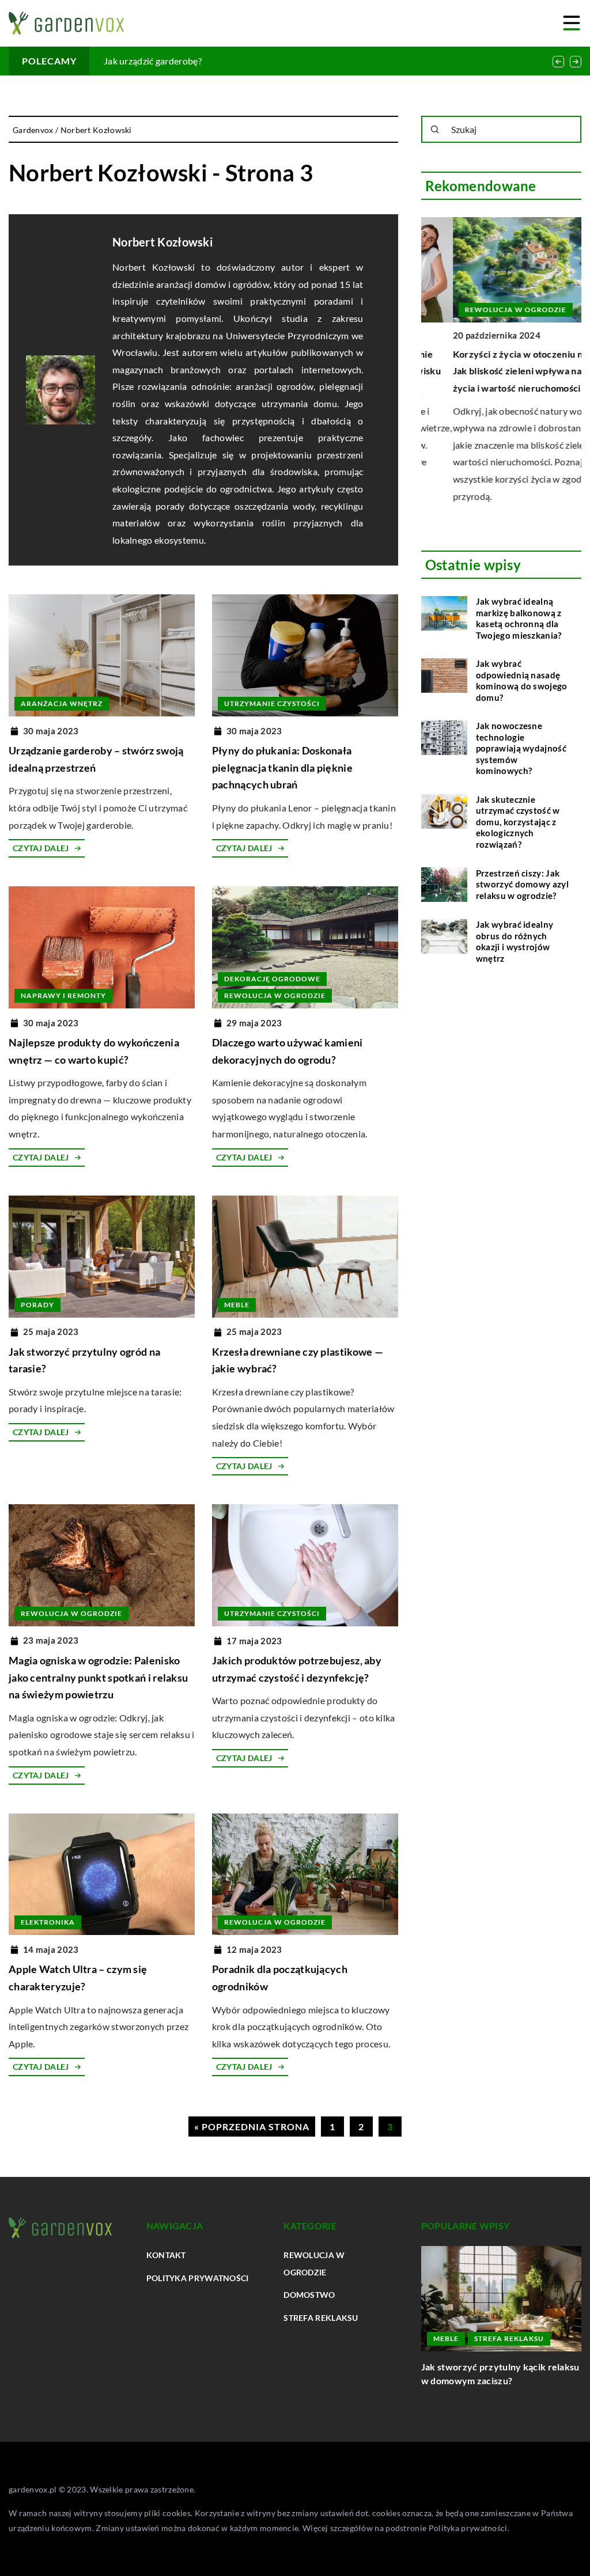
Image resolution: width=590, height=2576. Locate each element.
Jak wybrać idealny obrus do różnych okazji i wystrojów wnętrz (515, 941)
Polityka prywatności (198, 2278)
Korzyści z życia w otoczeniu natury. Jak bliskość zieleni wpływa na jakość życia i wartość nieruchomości (500, 371)
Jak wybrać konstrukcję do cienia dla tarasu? (194, 61)
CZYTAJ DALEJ (41, 848)
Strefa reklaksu (321, 2318)
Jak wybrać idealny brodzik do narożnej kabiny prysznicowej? (487, 2374)
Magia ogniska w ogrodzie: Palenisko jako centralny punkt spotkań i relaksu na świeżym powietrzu (98, 1677)
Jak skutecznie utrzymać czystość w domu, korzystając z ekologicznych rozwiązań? (518, 822)
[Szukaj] (435, 130)
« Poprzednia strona (252, 2127)
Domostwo (309, 2295)
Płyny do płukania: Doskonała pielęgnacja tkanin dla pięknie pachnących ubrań (282, 767)
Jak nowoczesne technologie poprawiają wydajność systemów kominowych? (521, 748)
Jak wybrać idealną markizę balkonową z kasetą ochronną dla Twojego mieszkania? (519, 618)
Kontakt (166, 2255)
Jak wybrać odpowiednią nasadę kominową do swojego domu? (522, 680)
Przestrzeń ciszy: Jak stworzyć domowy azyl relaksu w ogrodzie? (522, 884)
